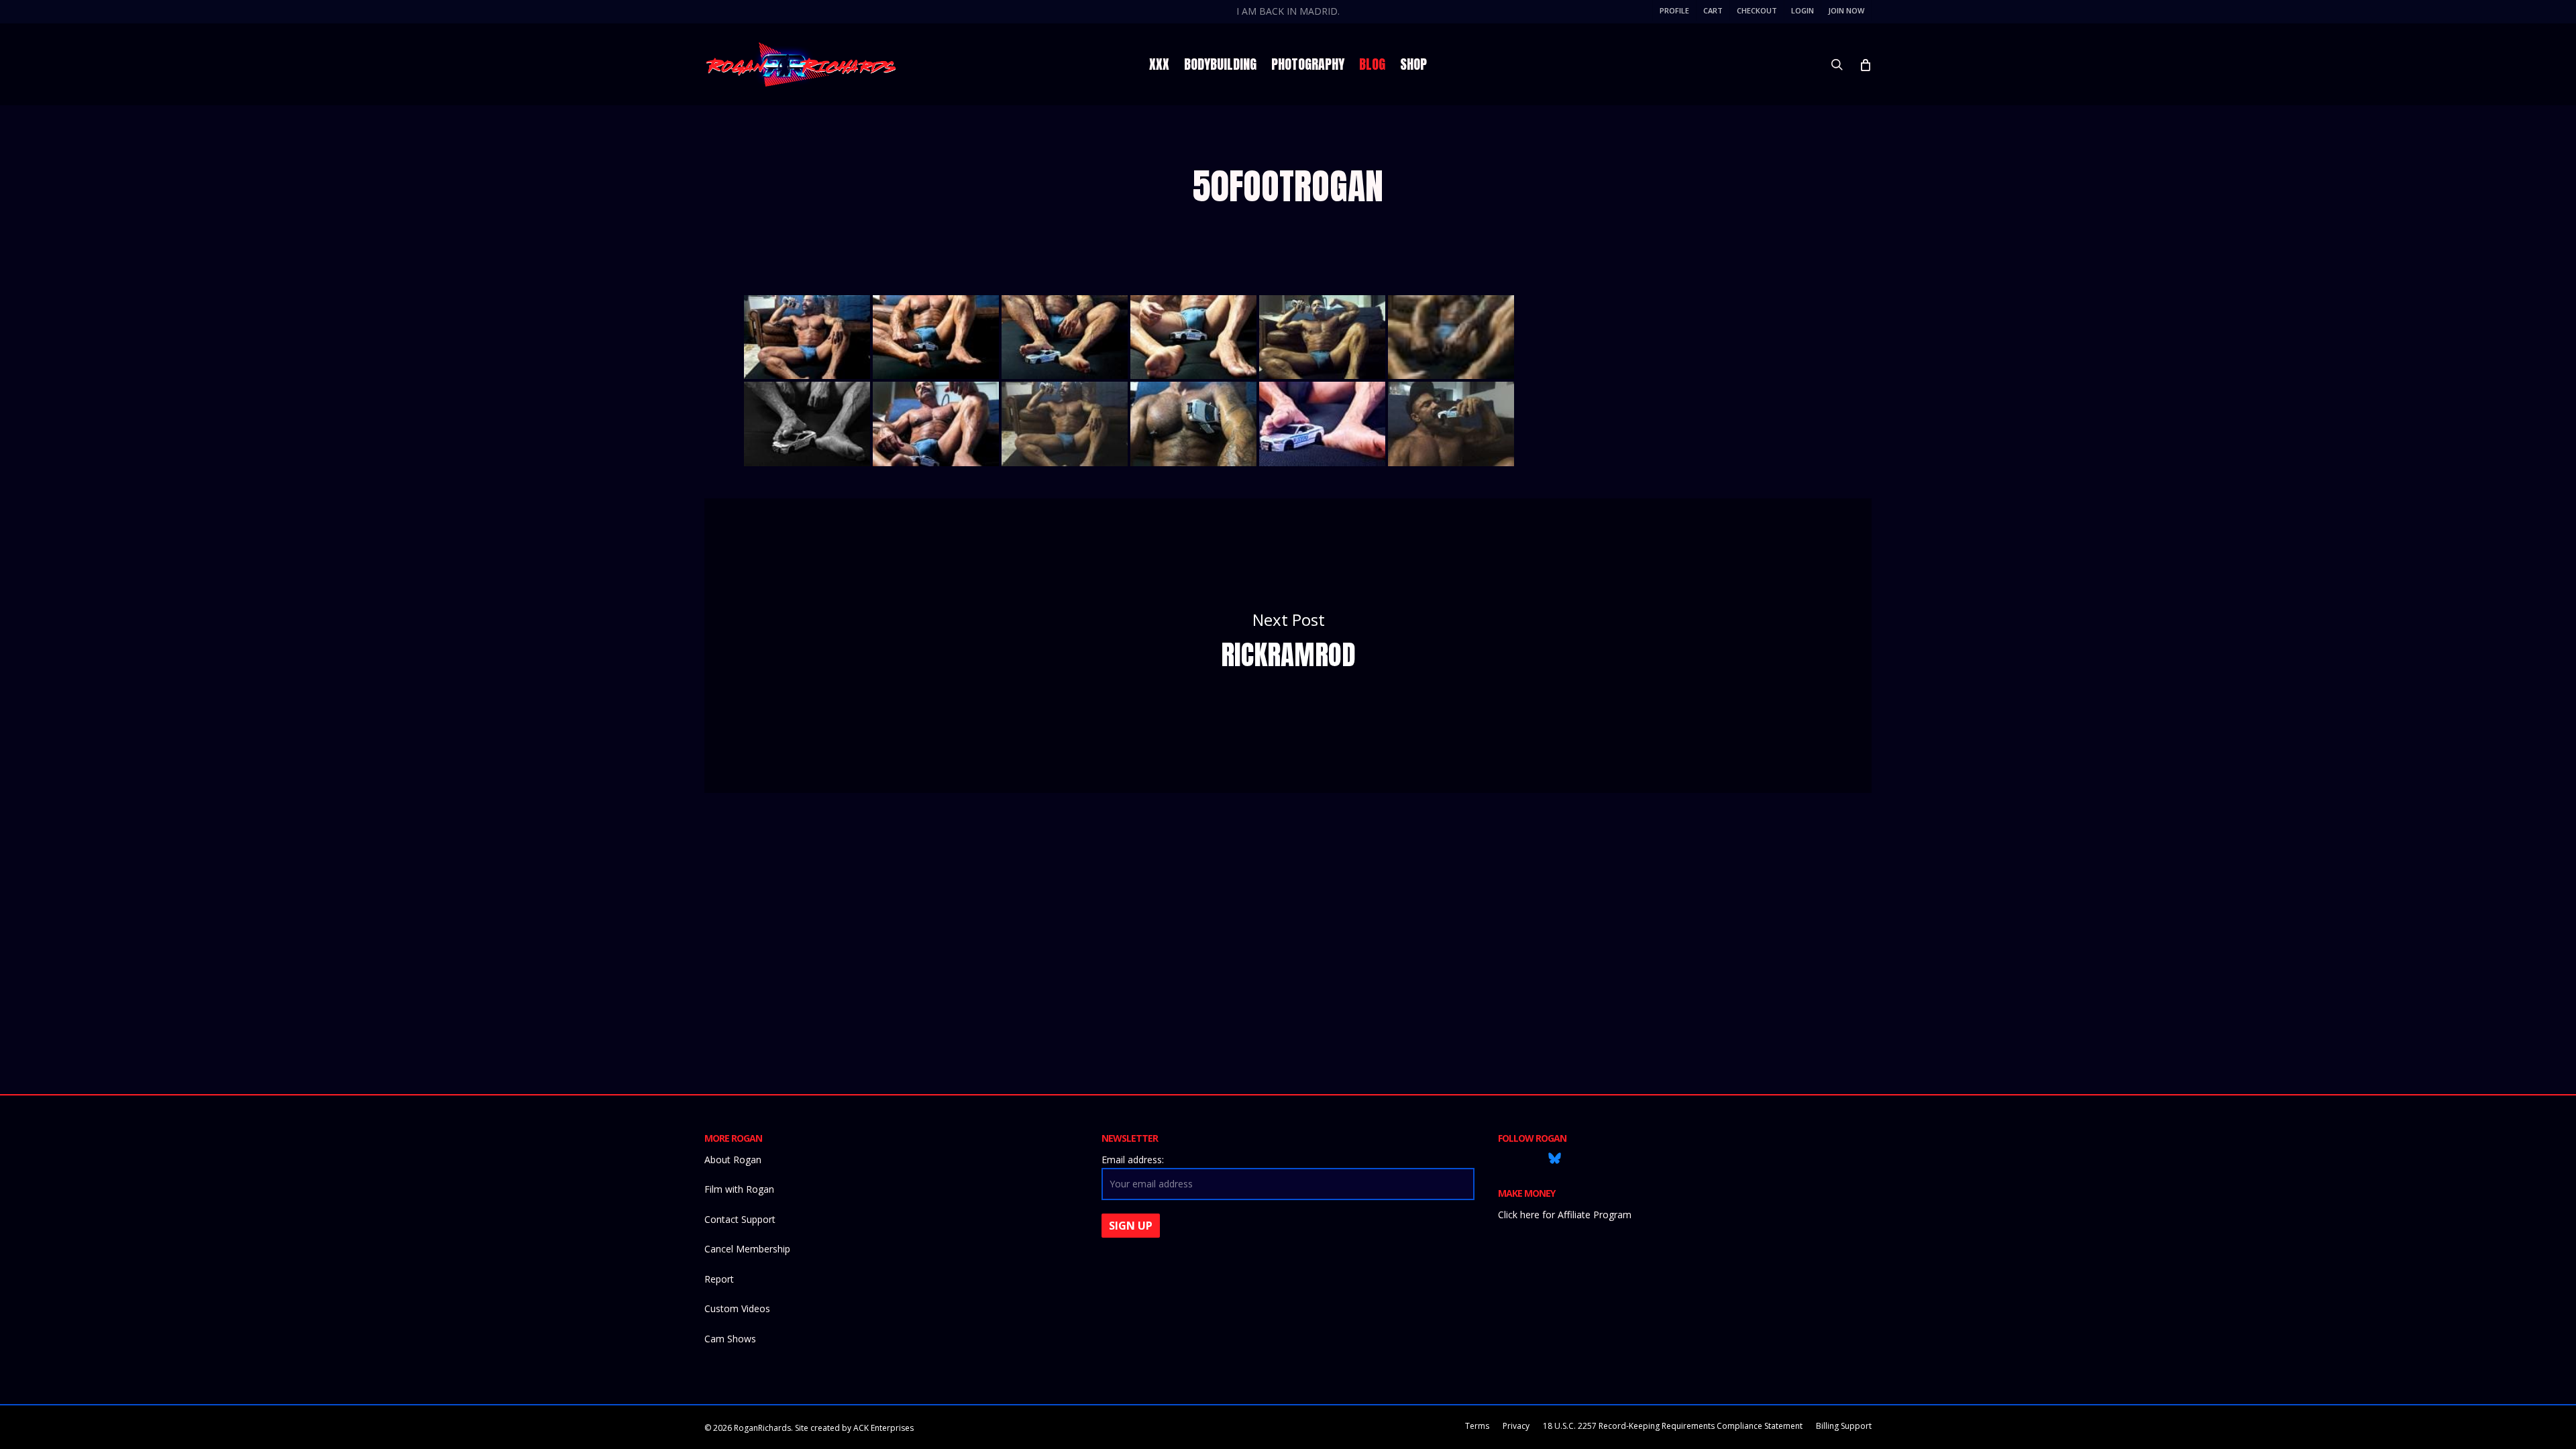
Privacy (1516, 1426)
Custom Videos (737, 1308)
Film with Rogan (739, 1189)
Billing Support (1844, 1426)
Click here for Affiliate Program (1565, 1215)
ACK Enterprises (883, 1428)
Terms (1477, 1426)
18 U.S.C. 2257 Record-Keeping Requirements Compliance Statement (1673, 1426)
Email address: (1133, 1160)
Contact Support (740, 1219)
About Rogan (733, 1160)
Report (719, 1279)
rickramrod (1288, 646)
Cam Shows (730, 1339)
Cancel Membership (747, 1249)
